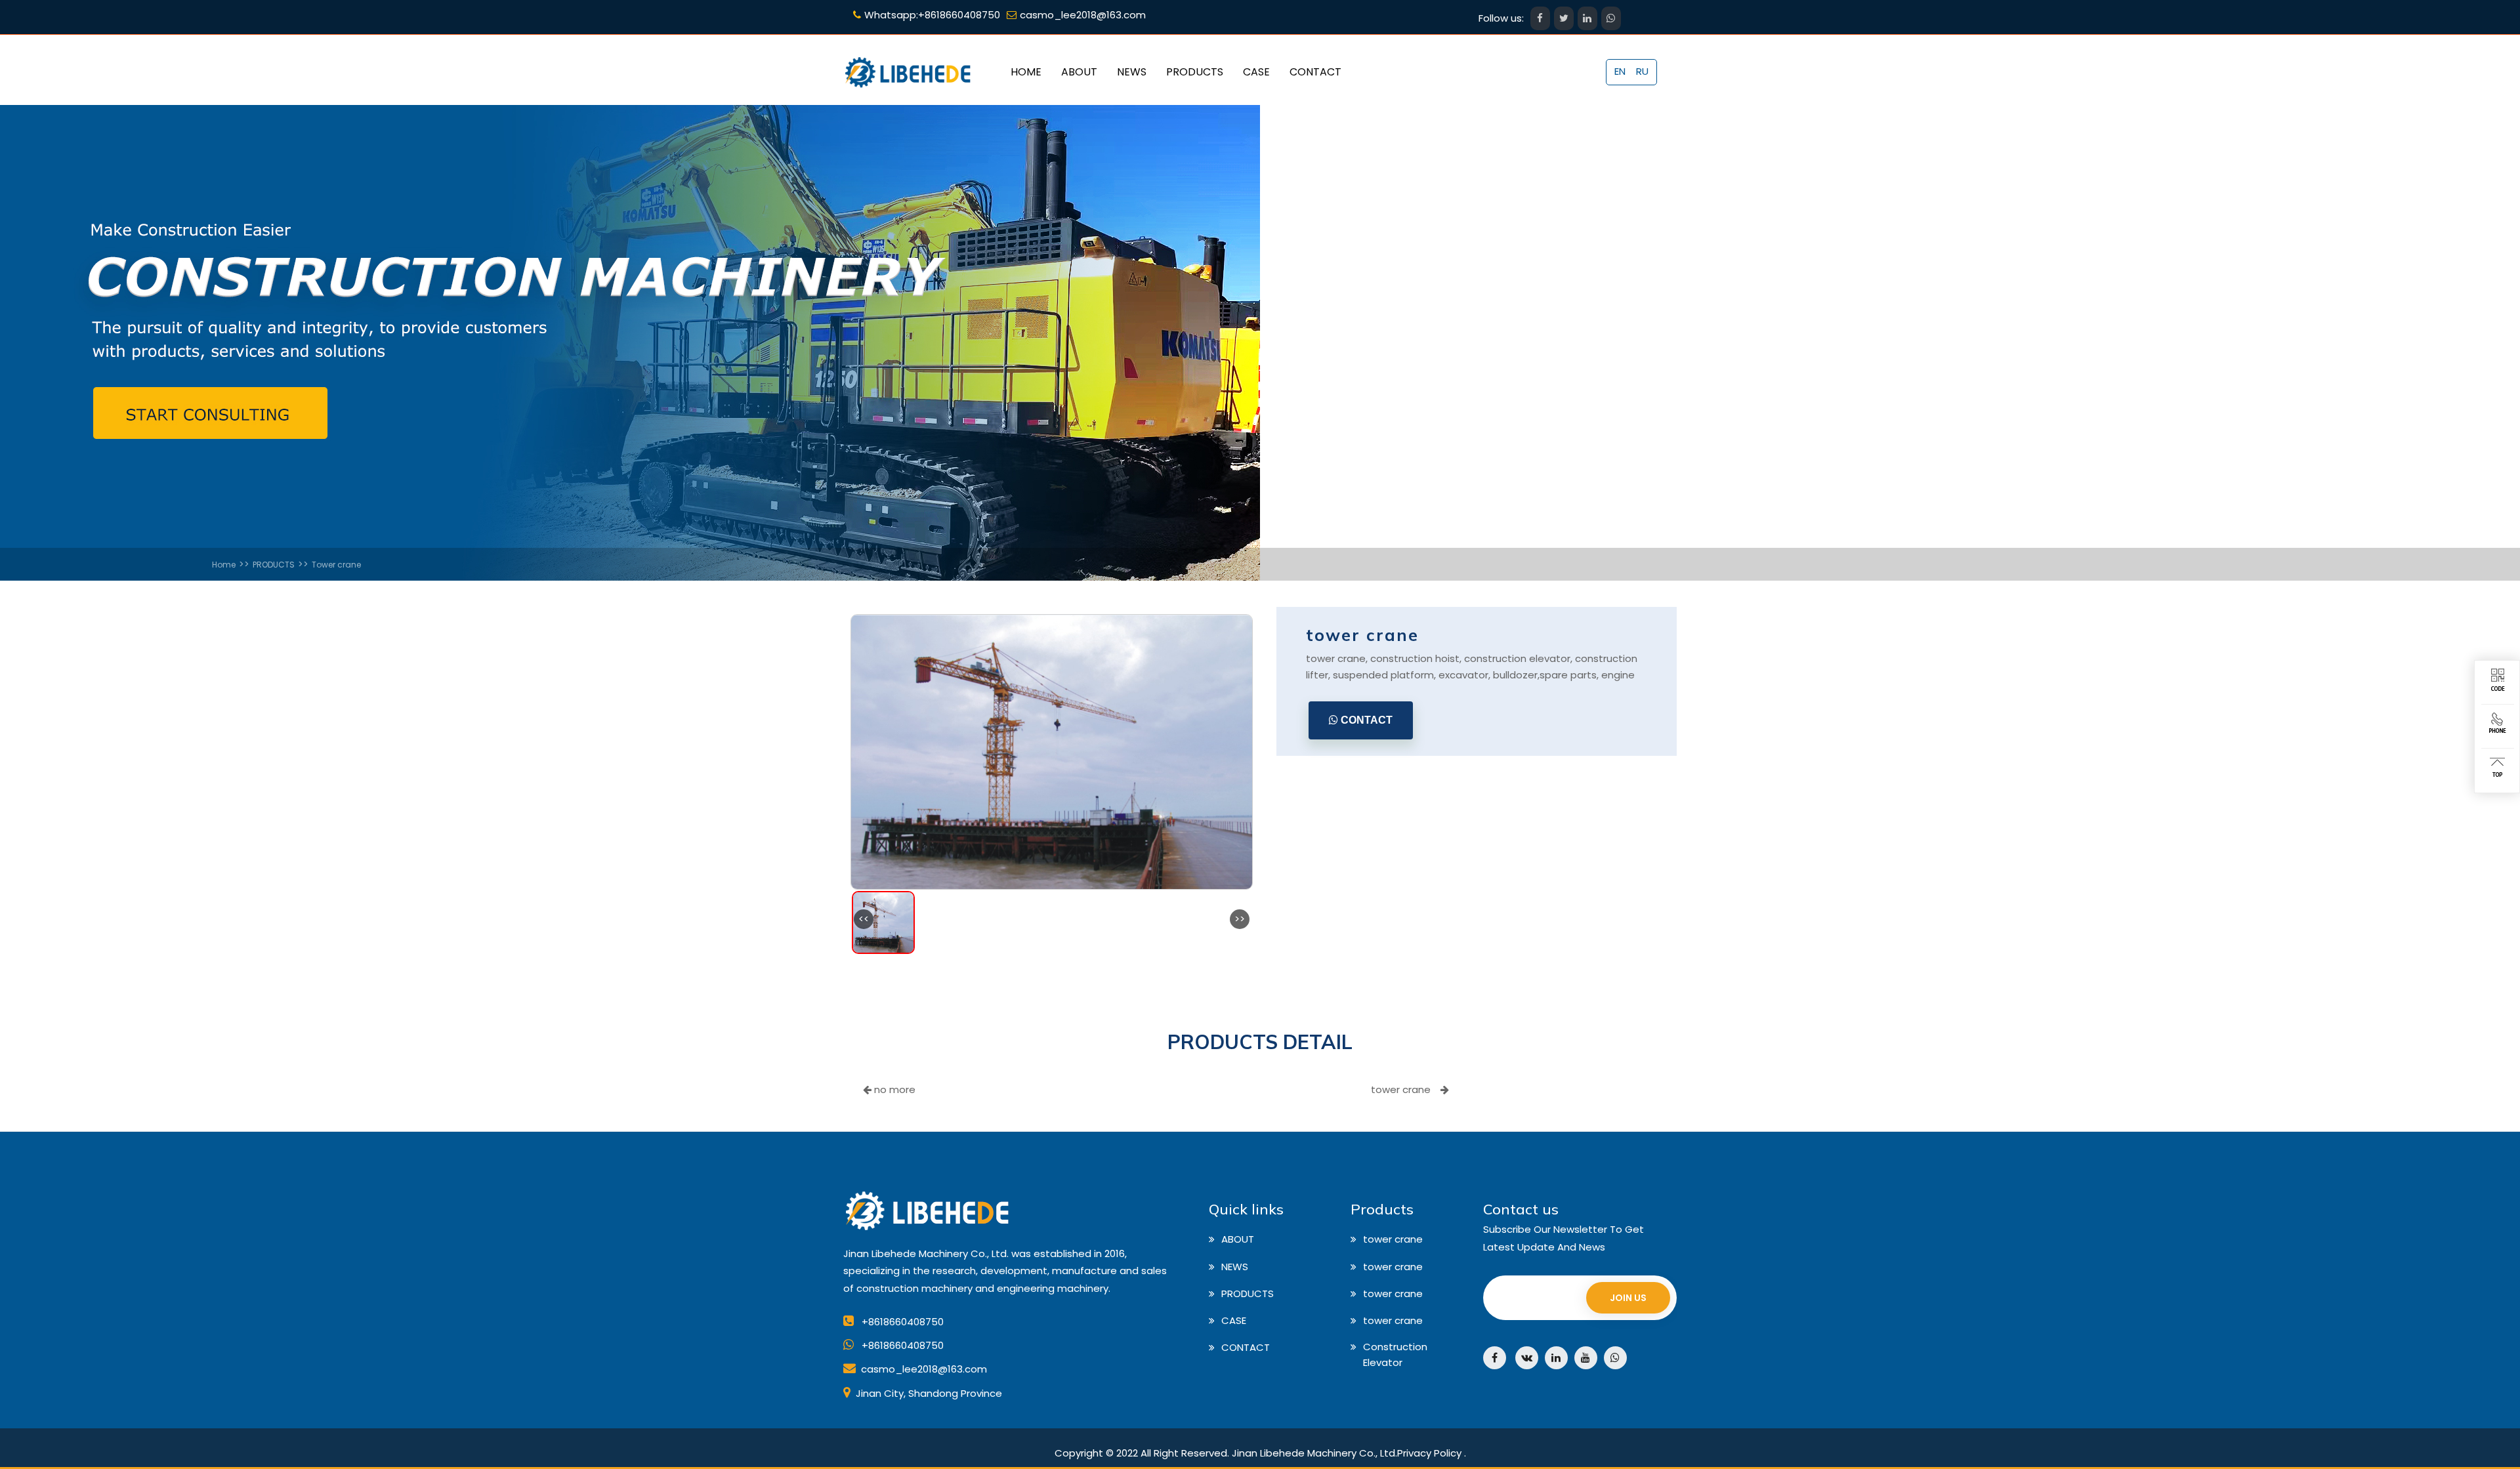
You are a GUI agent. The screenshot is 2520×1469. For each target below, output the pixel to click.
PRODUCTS (274, 565)
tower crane (1401, 1089)
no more (893, 1089)
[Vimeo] (1615, 1358)
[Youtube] (1586, 1358)
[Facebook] (1495, 1358)
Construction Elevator (1395, 1355)
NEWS (1235, 1267)
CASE (1234, 1320)
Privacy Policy (1429, 1453)
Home (224, 565)
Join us (1628, 1298)
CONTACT (1365, 720)
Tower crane (336, 565)
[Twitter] (1527, 1358)
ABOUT (1238, 1239)
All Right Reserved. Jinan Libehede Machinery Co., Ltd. (1269, 1453)
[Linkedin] (1556, 1358)
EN (1620, 71)
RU (1642, 71)
